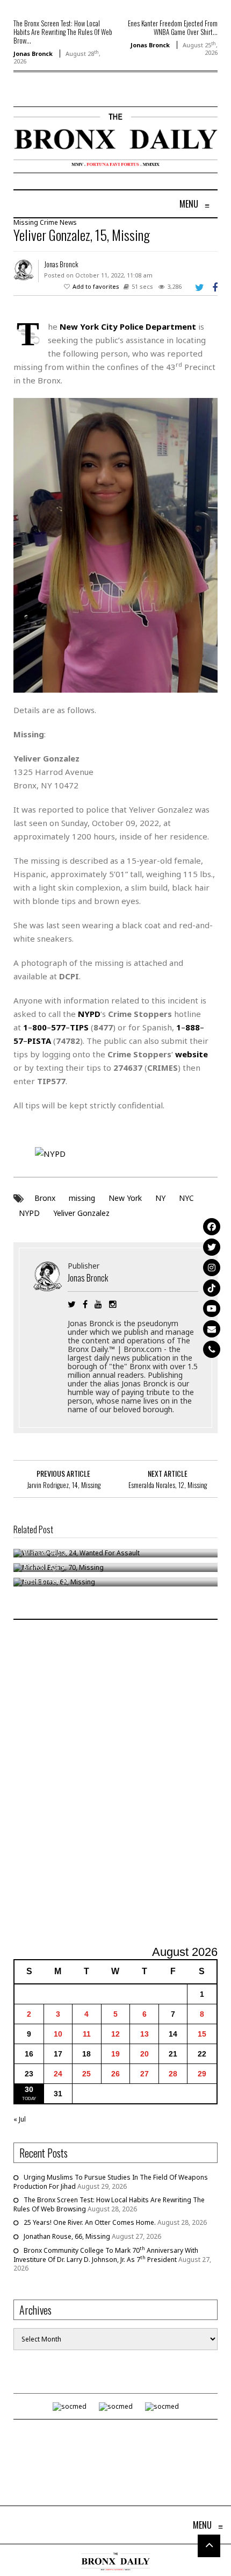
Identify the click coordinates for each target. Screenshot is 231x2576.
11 (87, 2034)
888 (193, 1027)
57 (18, 1041)
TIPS (79, 1027)
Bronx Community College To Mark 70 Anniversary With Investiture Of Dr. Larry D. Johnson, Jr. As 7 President (106, 2255)
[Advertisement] (115, 1784)
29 (202, 2074)
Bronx (45, 1198)
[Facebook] (212, 1227)
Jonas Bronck (33, 54)
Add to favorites (96, 286)
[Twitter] (212, 1247)
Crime (49, 222)
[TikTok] (212, 1288)
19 (115, 2054)
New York (125, 1198)
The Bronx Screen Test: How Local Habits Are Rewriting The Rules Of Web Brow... (63, 32)
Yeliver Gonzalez (81, 1213)
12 (115, 2034)
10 (58, 2034)
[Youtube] (212, 1308)
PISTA (39, 1041)
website (192, 1054)
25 (86, 2074)
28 (173, 2074)
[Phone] (212, 1349)
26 (115, 2074)
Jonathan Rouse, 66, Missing (67, 2236)
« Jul (20, 2119)
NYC (186, 1198)
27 (145, 2074)
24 (58, 2074)
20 (145, 2054)
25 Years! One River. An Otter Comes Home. (90, 2222)
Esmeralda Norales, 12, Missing (168, 1485)
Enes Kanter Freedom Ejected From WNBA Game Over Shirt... (173, 27)
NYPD (29, 1213)
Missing (26, 222)
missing (82, 1198)
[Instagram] (212, 1268)
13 (145, 2034)
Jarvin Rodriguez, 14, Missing (64, 1485)
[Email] (212, 1329)
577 (58, 1027)
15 (202, 2034)
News (68, 222)
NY (160, 1198)
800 (39, 1027)
